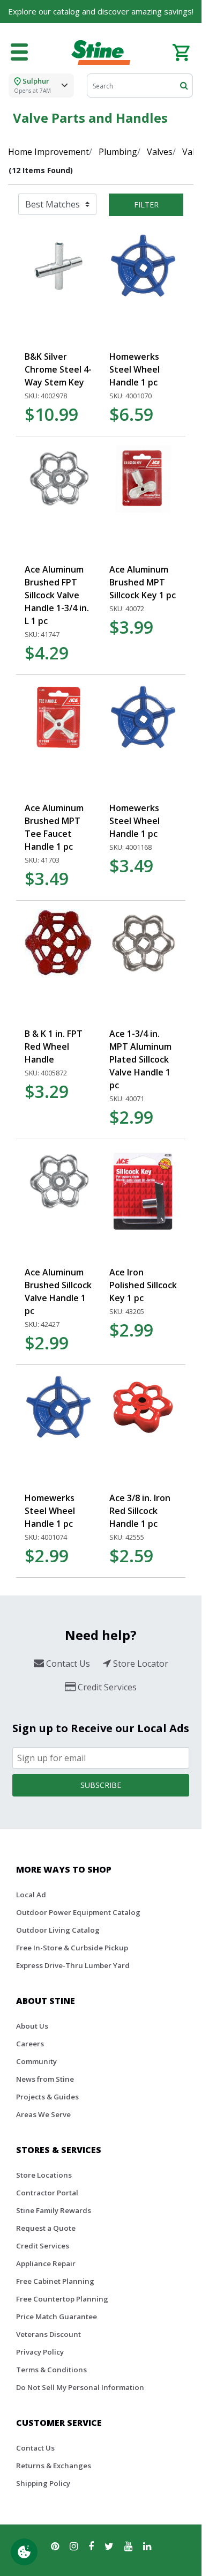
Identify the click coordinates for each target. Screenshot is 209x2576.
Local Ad (31, 1895)
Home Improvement (48, 152)
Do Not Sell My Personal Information (80, 2387)
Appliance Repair (46, 2263)
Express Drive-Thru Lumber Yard (73, 1965)
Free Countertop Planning (62, 2299)
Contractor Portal (47, 2193)
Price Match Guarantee (57, 2317)
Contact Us (35, 2448)
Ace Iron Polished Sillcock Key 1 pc (143, 1285)
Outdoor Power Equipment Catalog (78, 1912)
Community (36, 2061)
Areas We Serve (43, 2114)
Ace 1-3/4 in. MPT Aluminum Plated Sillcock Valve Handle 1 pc (140, 1059)
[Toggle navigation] (19, 53)
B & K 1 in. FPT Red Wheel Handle (54, 1046)
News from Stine (45, 2079)
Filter (146, 205)
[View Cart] (181, 51)
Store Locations (44, 2175)
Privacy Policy (40, 2352)
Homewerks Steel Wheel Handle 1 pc (135, 369)
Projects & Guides (47, 2097)
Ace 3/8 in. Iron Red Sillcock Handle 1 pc (140, 1511)
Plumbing (118, 152)
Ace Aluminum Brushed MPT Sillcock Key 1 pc (143, 582)
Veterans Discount (48, 2334)
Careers (30, 2044)
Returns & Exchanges (54, 2466)
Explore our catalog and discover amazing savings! (101, 11)
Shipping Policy (43, 2483)
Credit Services (43, 2246)
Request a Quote (46, 2228)
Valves (160, 152)
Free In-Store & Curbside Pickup (72, 1948)
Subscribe (101, 1785)
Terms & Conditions (51, 2370)
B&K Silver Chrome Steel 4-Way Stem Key (58, 369)
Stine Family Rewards (54, 2210)
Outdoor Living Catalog (58, 1930)
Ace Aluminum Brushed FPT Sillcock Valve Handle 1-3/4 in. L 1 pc (57, 595)
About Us (32, 2026)
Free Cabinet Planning (55, 2281)
